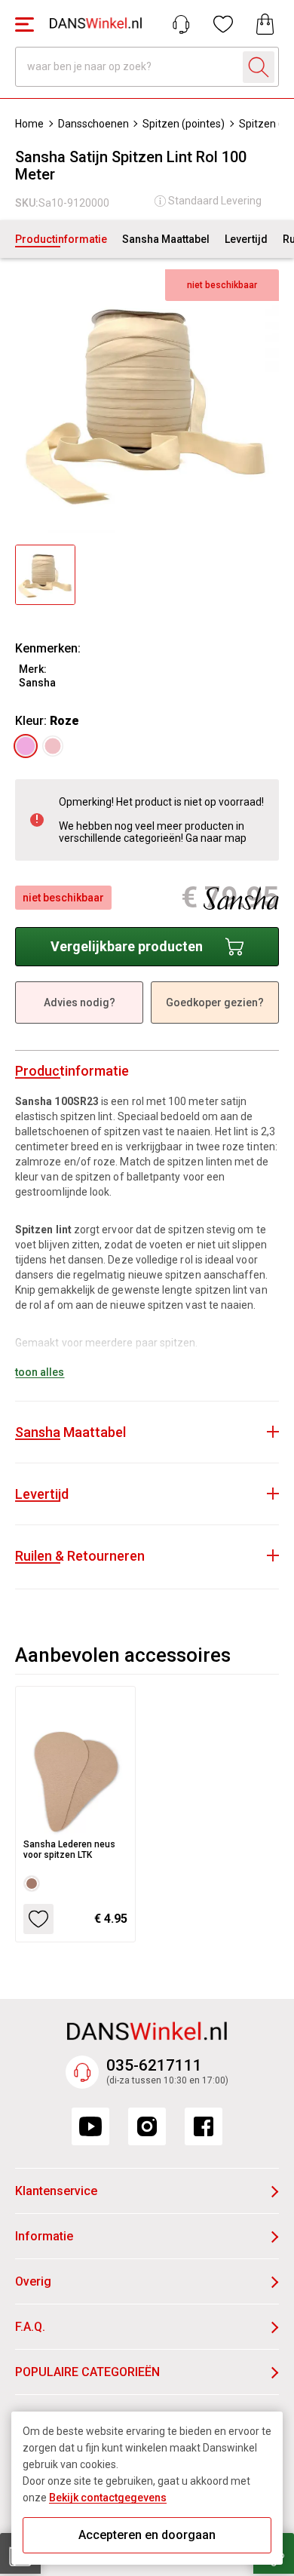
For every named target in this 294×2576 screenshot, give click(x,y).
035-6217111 (154, 2065)
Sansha (37, 683)
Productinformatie (61, 239)
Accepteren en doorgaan (147, 2535)
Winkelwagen (265, 24)
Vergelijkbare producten (127, 946)
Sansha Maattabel (166, 239)
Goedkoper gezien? (215, 1002)
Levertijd (246, 239)
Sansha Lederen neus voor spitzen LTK (69, 1850)
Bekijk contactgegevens (108, 2498)
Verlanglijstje (223, 24)
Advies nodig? (80, 1002)
